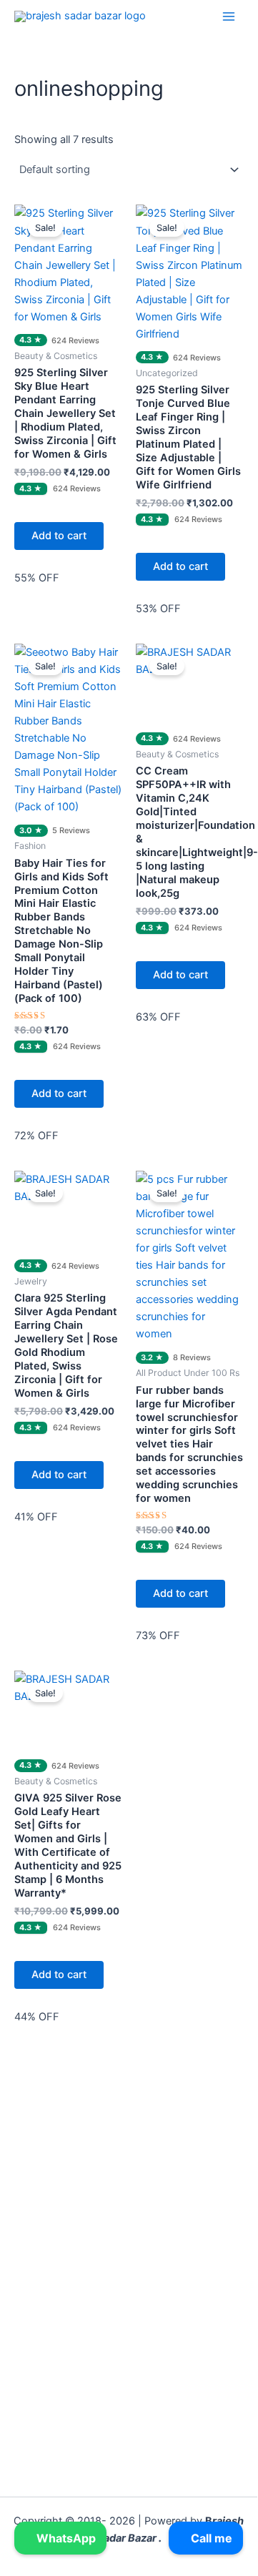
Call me (210, 2538)
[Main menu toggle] (229, 16)
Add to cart (59, 536)
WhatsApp (65, 2538)
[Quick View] (29, 508)
